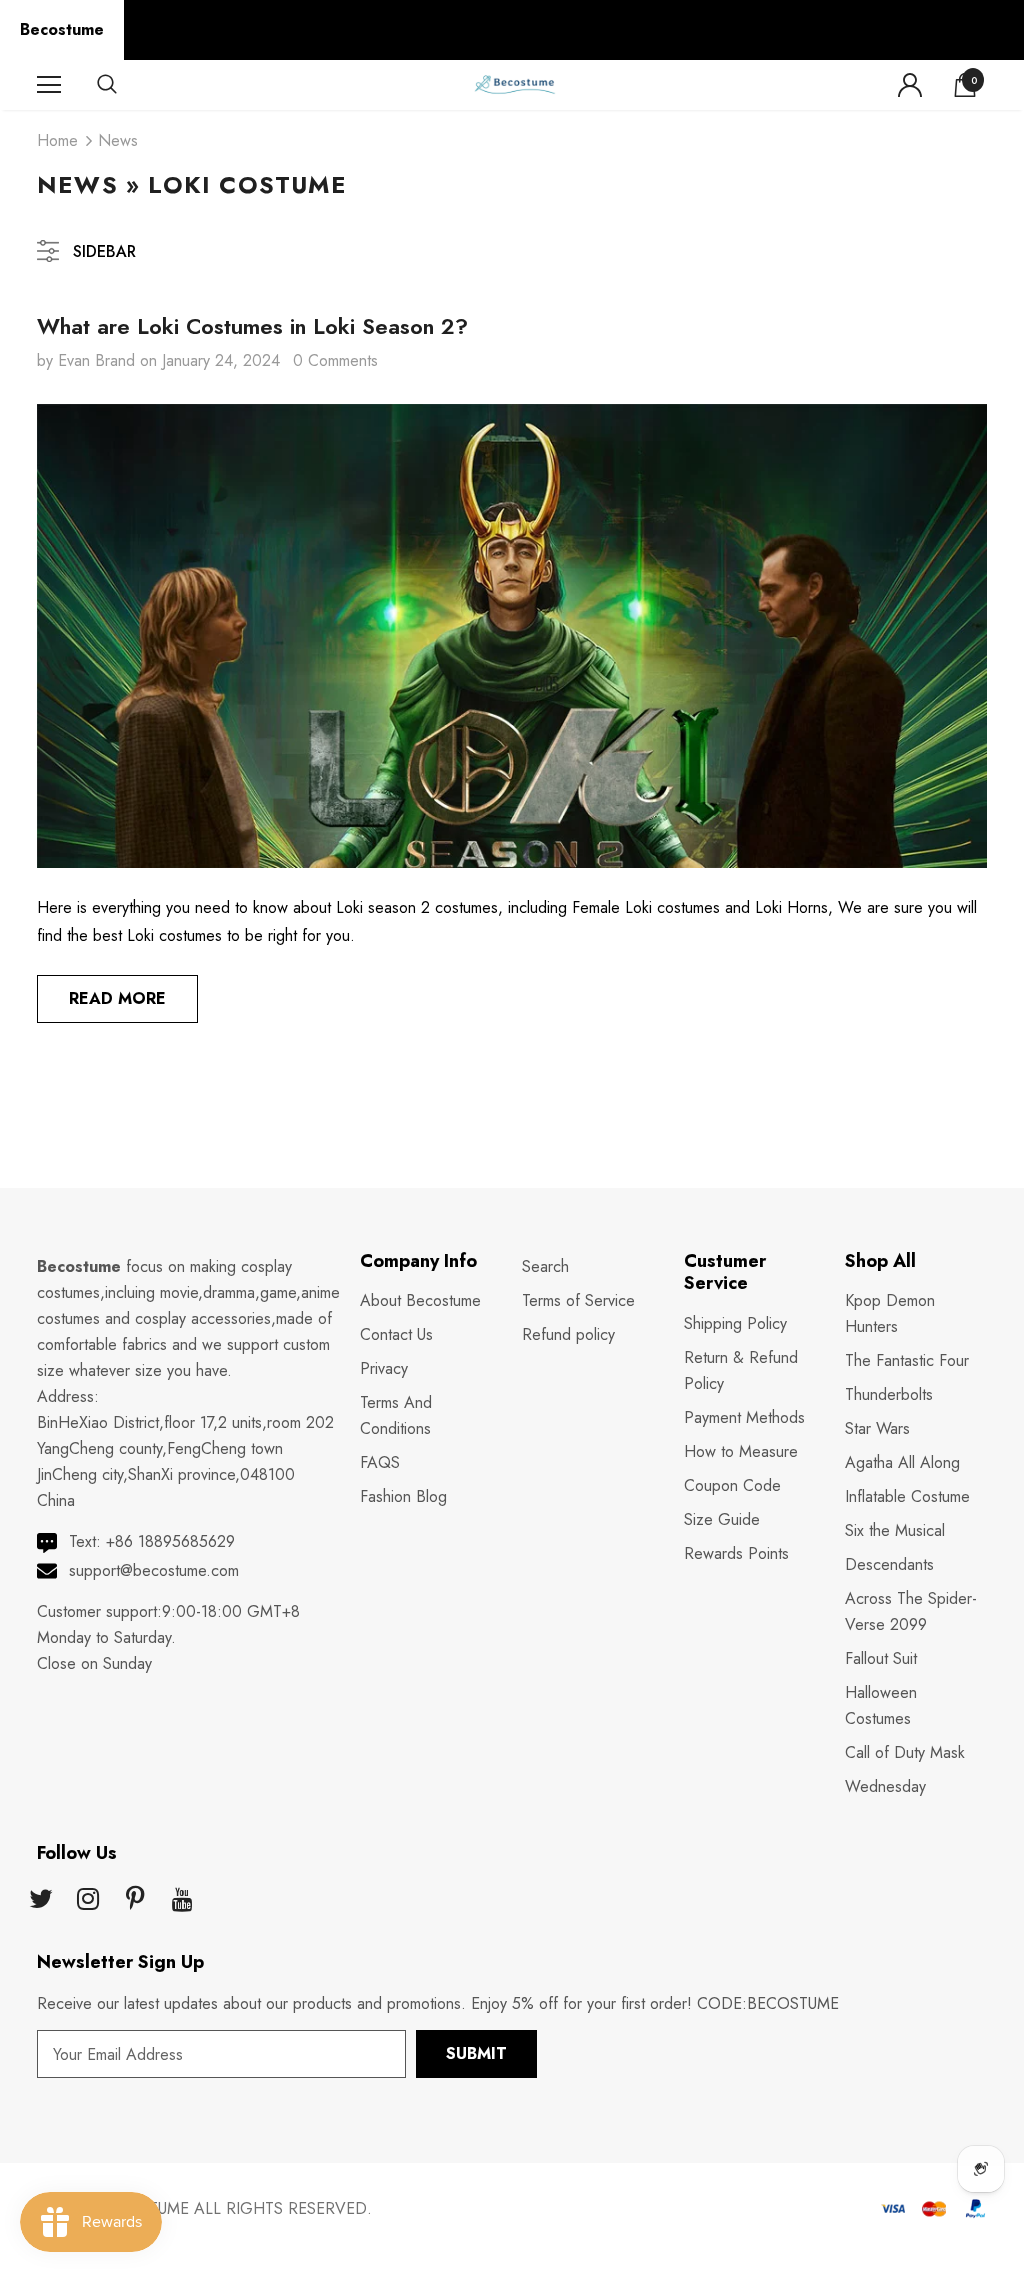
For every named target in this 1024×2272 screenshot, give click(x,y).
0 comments (335, 360)
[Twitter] (41, 1900)
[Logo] (514, 84)
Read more (117, 998)
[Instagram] (88, 1900)
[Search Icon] (127, 85)
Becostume (62, 29)
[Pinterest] (135, 1900)
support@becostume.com (154, 1570)
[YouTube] (182, 1900)
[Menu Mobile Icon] (49, 85)
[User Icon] (910, 85)
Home (57, 140)
